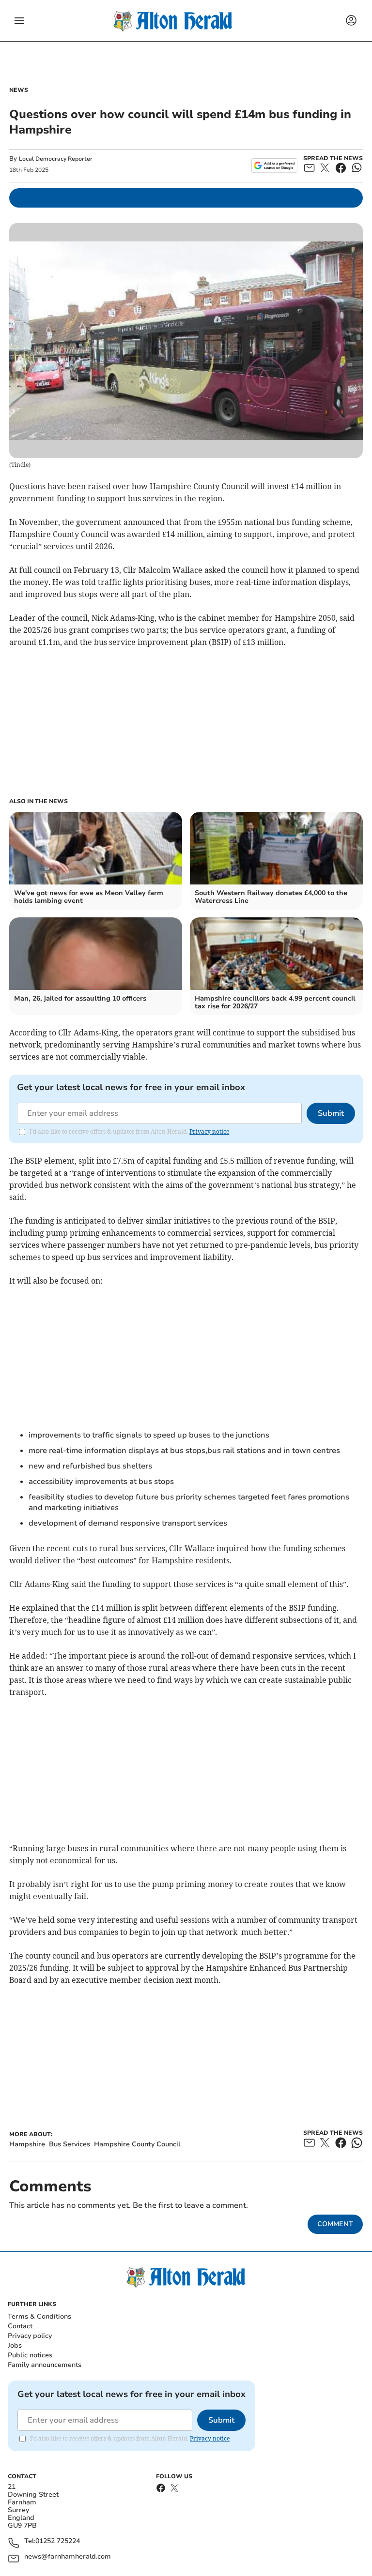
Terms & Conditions (39, 2316)
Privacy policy (30, 2336)
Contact (20, 2326)
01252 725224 (58, 2541)
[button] (19, 21)
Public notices (30, 2355)
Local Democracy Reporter (56, 159)
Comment (335, 2224)
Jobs (15, 2345)
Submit (331, 1113)
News (19, 90)
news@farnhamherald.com (68, 2557)
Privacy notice (209, 1131)
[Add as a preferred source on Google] (274, 165)
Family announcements (45, 2365)
